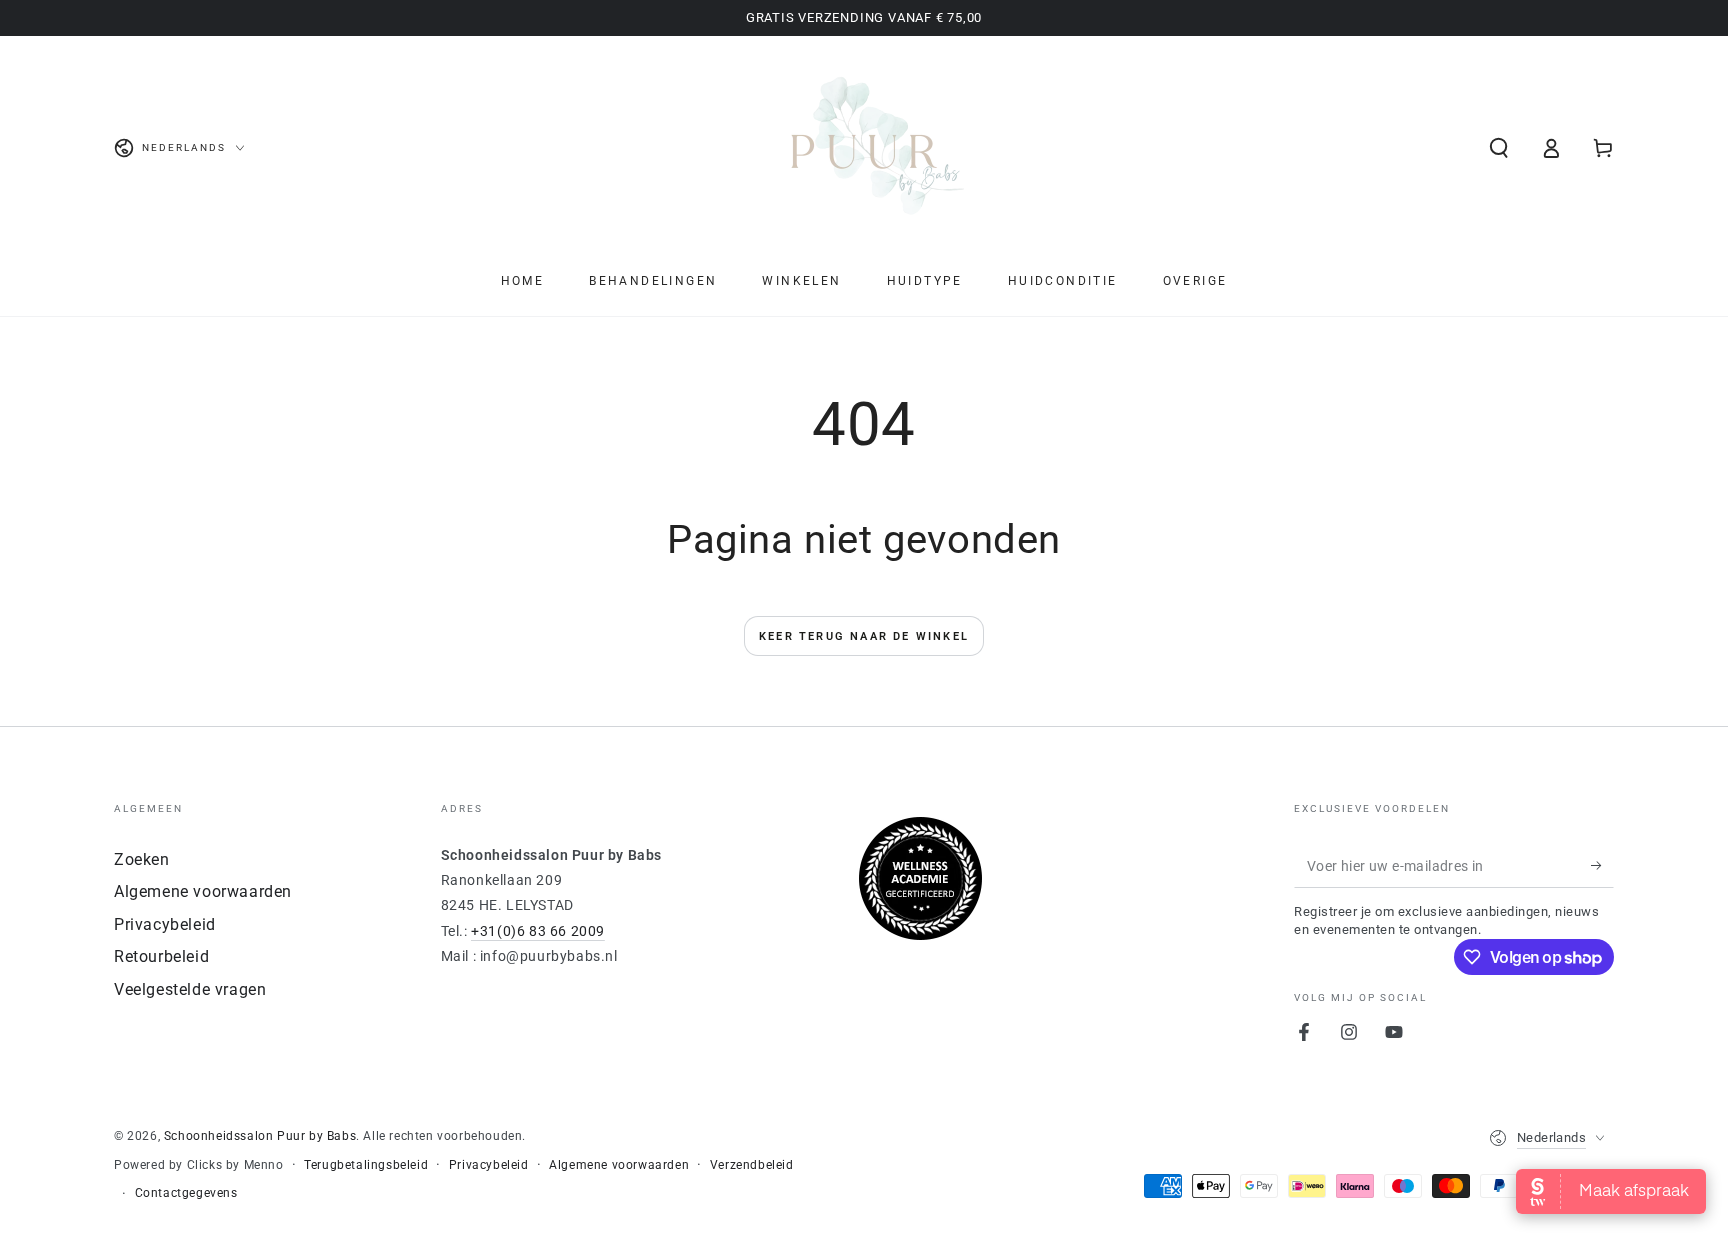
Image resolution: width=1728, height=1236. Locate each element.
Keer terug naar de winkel (864, 636)
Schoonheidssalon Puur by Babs (260, 1136)
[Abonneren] (1602, 865)
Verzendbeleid (752, 1165)
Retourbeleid (161, 956)
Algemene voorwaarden (203, 891)
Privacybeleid (165, 924)
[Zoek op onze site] (1499, 148)
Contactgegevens (186, 1193)
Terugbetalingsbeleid (366, 1165)
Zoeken (142, 859)
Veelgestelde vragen (190, 989)
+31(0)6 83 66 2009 (538, 931)
